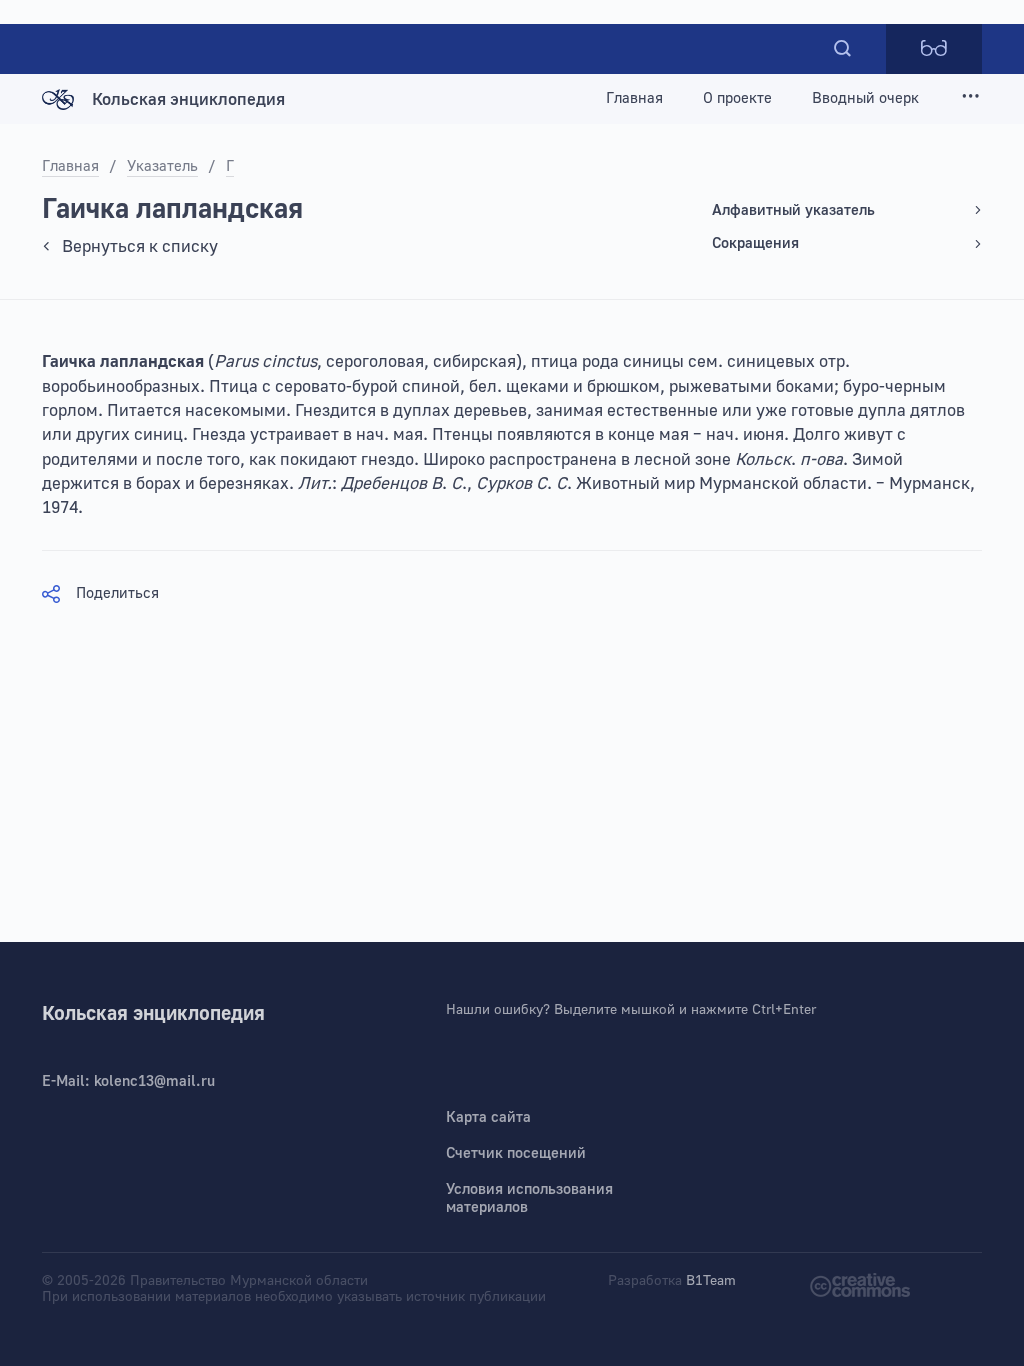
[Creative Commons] (860, 1283)
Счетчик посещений (516, 1153)
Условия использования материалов (529, 1198)
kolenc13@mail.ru (154, 1081)
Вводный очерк (865, 98)
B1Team (711, 1281)
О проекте (737, 98)
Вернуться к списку (140, 246)
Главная (634, 98)
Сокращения (755, 243)
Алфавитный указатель (793, 210)
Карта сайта (488, 1117)
